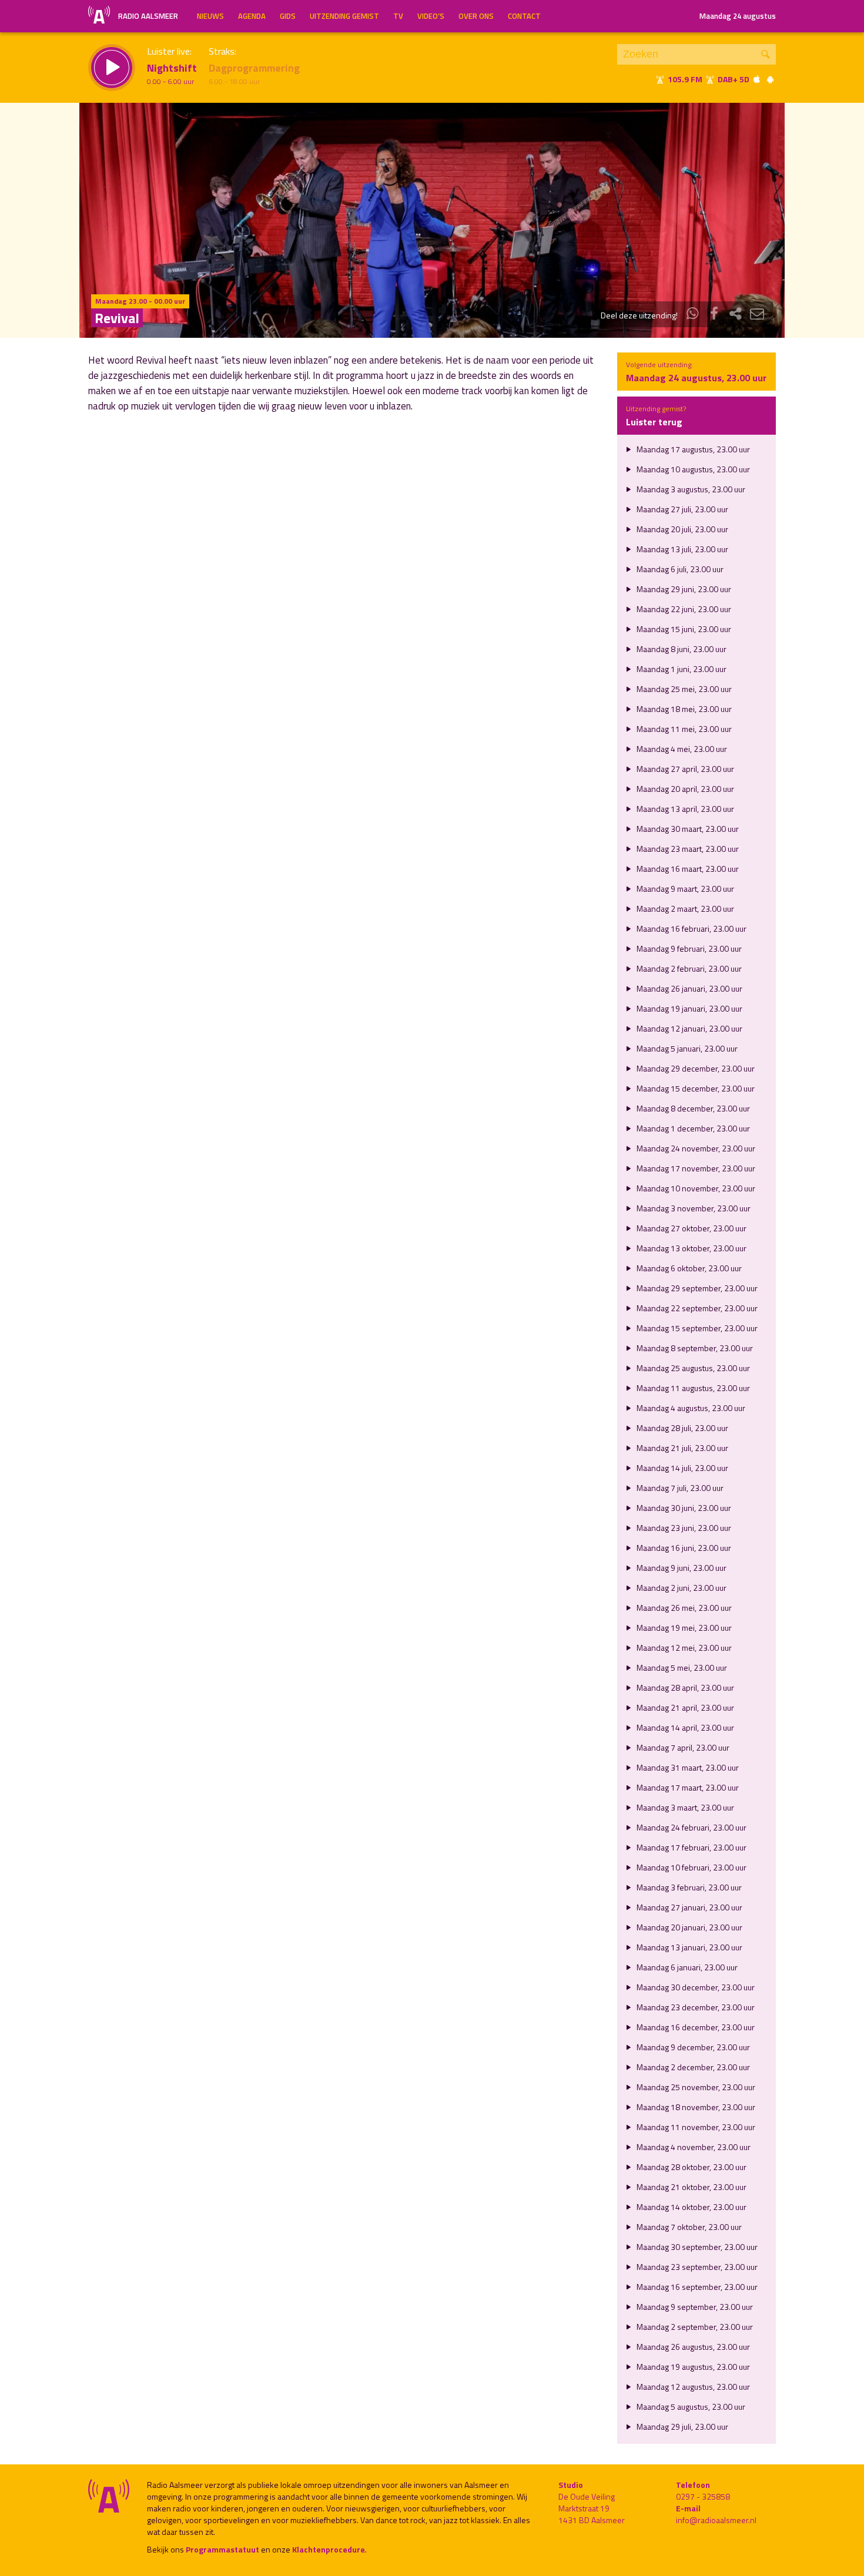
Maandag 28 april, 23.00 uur (684, 1687)
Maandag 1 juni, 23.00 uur (681, 669)
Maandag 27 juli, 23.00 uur (682, 509)
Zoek (766, 54)
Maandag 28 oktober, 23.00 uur (691, 2167)
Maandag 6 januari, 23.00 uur (686, 1967)
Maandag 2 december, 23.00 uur (692, 2067)
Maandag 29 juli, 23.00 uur (682, 2426)
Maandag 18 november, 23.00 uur (695, 2107)
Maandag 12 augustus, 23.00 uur (692, 2387)
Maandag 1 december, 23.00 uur (692, 1128)
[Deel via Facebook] (714, 315)
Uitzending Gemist (344, 16)
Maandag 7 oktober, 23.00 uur (688, 2227)
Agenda (252, 16)
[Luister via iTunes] (757, 79)
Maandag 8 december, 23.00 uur (692, 1108)
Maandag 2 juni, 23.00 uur (681, 1588)
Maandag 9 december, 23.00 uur (692, 2047)
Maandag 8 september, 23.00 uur (694, 1348)
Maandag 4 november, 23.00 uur (693, 2147)
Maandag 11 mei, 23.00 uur (683, 729)
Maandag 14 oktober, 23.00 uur (691, 2207)
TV (398, 16)
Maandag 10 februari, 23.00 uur (691, 1867)
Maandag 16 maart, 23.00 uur (687, 869)
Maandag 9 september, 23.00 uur (694, 2307)
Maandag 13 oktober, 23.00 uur (691, 1248)
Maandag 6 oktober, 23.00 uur (688, 1268)
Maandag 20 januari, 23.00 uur (689, 1927)
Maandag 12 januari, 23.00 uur (689, 1028)
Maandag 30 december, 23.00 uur (695, 1987)
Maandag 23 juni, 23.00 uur (683, 1528)
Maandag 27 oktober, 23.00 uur (691, 1228)
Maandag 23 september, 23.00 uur (696, 2267)
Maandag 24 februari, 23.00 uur (691, 1827)
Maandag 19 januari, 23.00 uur (689, 1008)
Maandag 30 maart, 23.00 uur (687, 829)
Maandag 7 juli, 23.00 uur (679, 1488)
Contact (524, 16)
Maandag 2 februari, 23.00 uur (688, 968)
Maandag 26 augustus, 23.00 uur (692, 2347)
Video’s (431, 16)
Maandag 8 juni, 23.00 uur (681, 649)
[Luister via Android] (770, 79)
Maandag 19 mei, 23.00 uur (683, 1628)
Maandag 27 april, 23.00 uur (684, 769)
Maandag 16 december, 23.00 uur (695, 2027)
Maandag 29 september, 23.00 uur (696, 1288)
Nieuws (210, 16)
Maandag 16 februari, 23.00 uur (691, 928)
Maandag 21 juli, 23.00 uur (682, 1448)
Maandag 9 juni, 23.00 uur (681, 1568)
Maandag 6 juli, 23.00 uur (679, 569)
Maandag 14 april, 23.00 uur (684, 1727)
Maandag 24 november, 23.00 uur (695, 1148)
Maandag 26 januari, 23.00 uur (689, 988)
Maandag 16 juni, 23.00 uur (683, 1548)
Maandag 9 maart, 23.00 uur (684, 889)
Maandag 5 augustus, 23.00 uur (690, 2407)
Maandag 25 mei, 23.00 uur (683, 689)
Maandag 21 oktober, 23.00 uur (691, 2187)
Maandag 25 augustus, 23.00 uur (692, 1368)
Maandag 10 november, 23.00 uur (695, 1188)
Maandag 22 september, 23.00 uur (696, 1308)
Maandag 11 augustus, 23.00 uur (692, 1388)
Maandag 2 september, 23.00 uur (694, 2327)
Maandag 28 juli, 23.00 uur (682, 1428)
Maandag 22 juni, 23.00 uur (683, 609)
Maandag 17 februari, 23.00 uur (691, 1847)
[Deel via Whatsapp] (693, 315)
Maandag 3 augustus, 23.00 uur (690, 489)
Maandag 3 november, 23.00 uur (693, 1208)
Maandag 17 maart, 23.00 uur (687, 1787)
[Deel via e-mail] (757, 315)
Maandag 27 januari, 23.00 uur (689, 1907)
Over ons (476, 16)
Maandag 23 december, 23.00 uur (695, 2007)
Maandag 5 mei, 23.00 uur (681, 1667)
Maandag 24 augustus (738, 16)
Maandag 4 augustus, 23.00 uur (690, 1408)
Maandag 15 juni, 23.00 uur (683, 629)
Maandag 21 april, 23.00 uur (684, 1707)
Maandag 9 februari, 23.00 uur (688, 948)
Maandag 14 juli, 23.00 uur (682, 1468)
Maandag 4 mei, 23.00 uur (681, 749)
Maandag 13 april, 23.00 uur (684, 809)
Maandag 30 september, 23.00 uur (696, 2247)
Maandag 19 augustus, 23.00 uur (692, 2367)
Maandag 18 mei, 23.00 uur (683, 709)
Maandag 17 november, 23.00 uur (695, 1168)
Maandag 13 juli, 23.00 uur (682, 549)
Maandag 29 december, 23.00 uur (695, 1068)
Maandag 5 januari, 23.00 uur (686, 1048)
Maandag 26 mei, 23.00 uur (683, 1608)
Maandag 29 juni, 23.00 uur (683, 589)
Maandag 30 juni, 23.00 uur (683, 1508)
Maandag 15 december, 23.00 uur (695, 1088)
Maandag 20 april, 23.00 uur (684, 789)
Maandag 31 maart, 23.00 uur (687, 1767)
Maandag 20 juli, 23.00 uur (682, 529)
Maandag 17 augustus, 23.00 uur (692, 449)
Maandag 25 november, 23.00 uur (695, 2087)
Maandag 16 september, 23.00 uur (696, 2287)
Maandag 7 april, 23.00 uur (682, 1747)
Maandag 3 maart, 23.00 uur (684, 1807)
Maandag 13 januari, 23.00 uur (689, 1947)
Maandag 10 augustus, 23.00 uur (692, 469)
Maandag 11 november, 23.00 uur (695, 2127)
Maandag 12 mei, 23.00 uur (683, 1648)
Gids (288, 16)
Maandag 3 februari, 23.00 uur (688, 1887)
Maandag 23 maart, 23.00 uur (687, 849)
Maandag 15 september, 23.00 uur (696, 1328)
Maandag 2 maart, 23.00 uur (684, 909)
